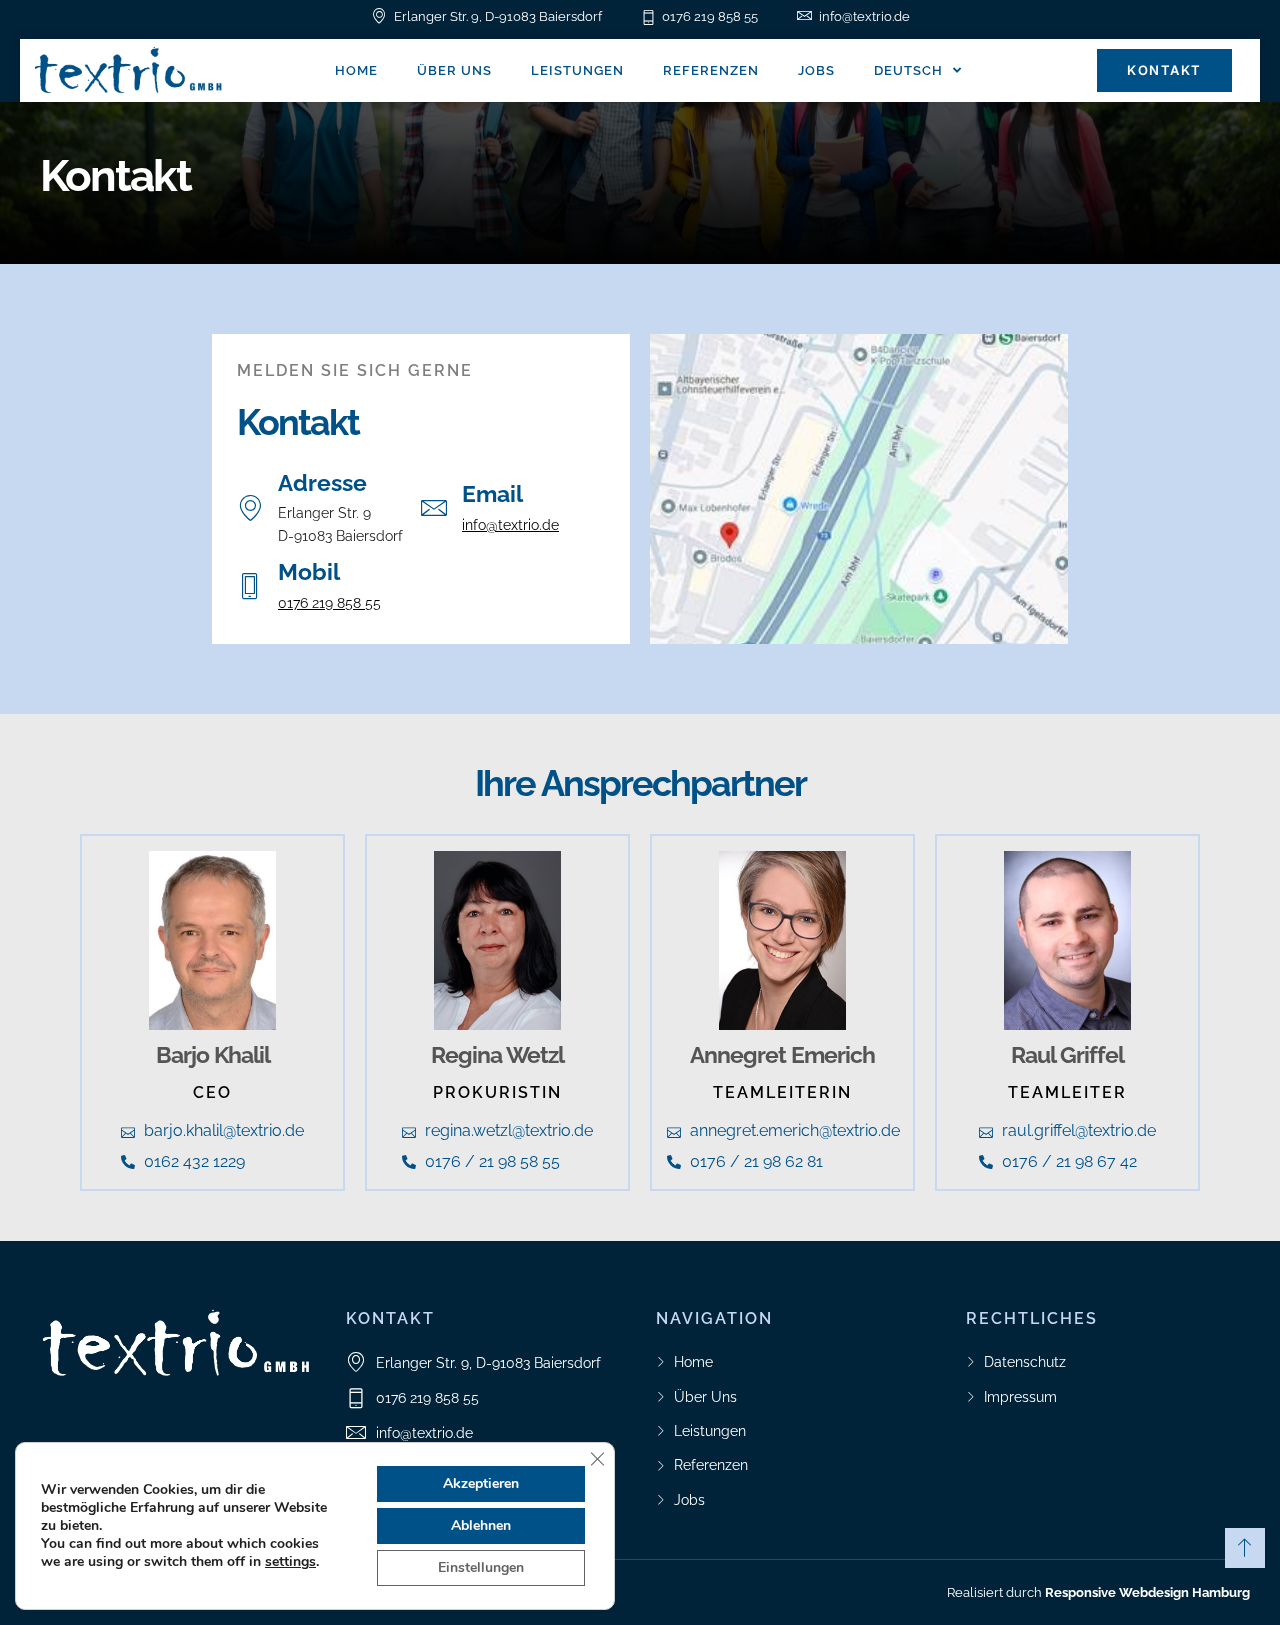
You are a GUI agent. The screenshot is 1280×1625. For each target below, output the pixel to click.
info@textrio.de (510, 525)
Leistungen (577, 70)
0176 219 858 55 (329, 603)
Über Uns (454, 70)
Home (356, 70)
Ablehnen (481, 1525)
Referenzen (711, 70)
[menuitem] (918, 71)
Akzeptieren (481, 1483)
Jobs (816, 70)
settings (290, 1562)
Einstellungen (481, 1567)
